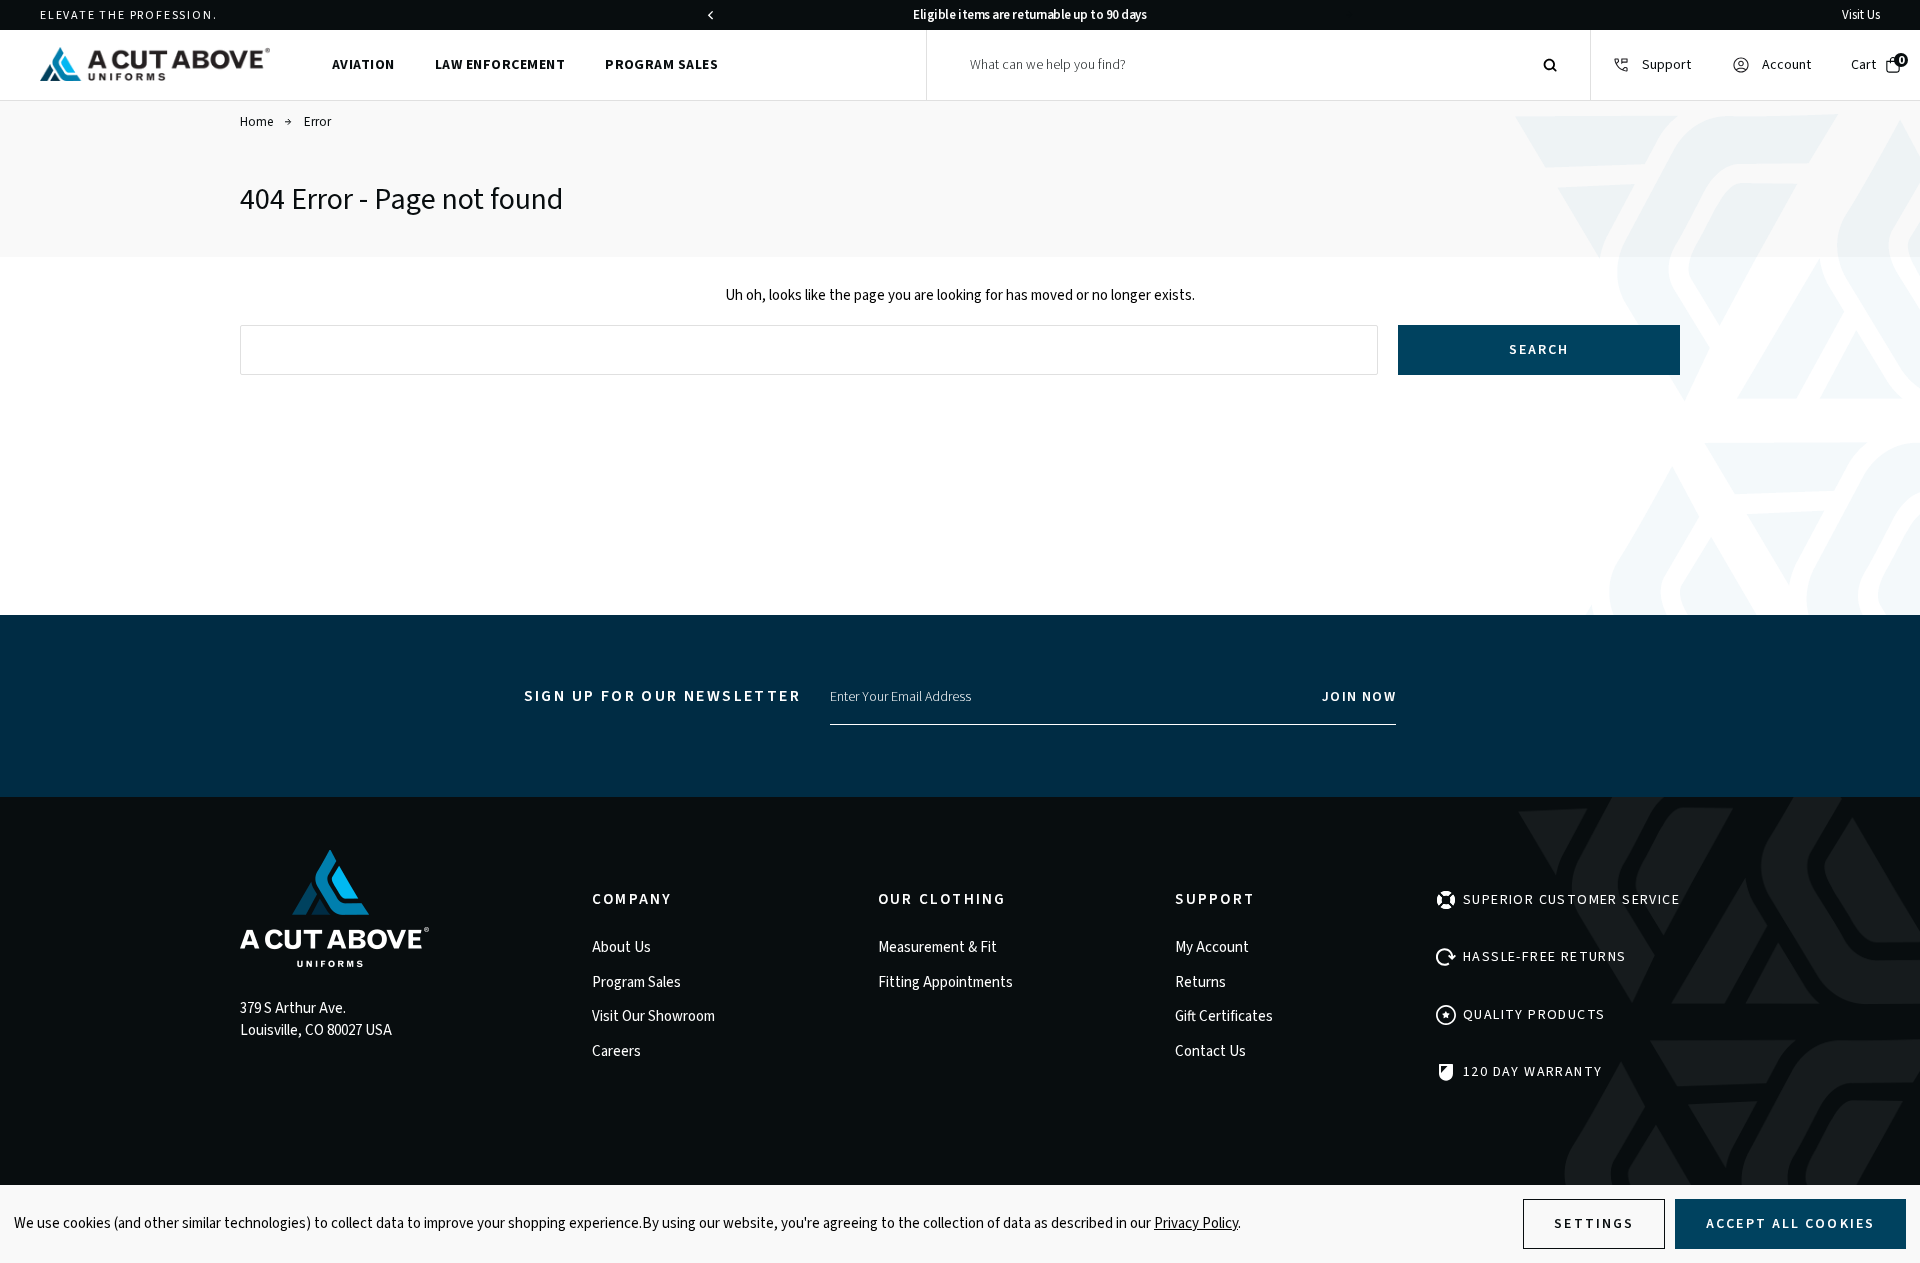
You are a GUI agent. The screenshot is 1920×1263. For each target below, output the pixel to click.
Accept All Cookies (1790, 1224)
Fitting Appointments (945, 982)
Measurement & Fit (937, 947)
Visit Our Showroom (653, 1016)
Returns (1200, 982)
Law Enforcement (500, 65)
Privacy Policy (1196, 1223)
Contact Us (1210, 1051)
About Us (621, 947)
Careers (616, 1051)
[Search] (1550, 65)
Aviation (363, 65)
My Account (1212, 947)
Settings (1594, 1224)
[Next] (1349, 15)
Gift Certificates (1224, 1016)
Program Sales (661, 65)
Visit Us (1861, 15)
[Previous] (710, 15)
